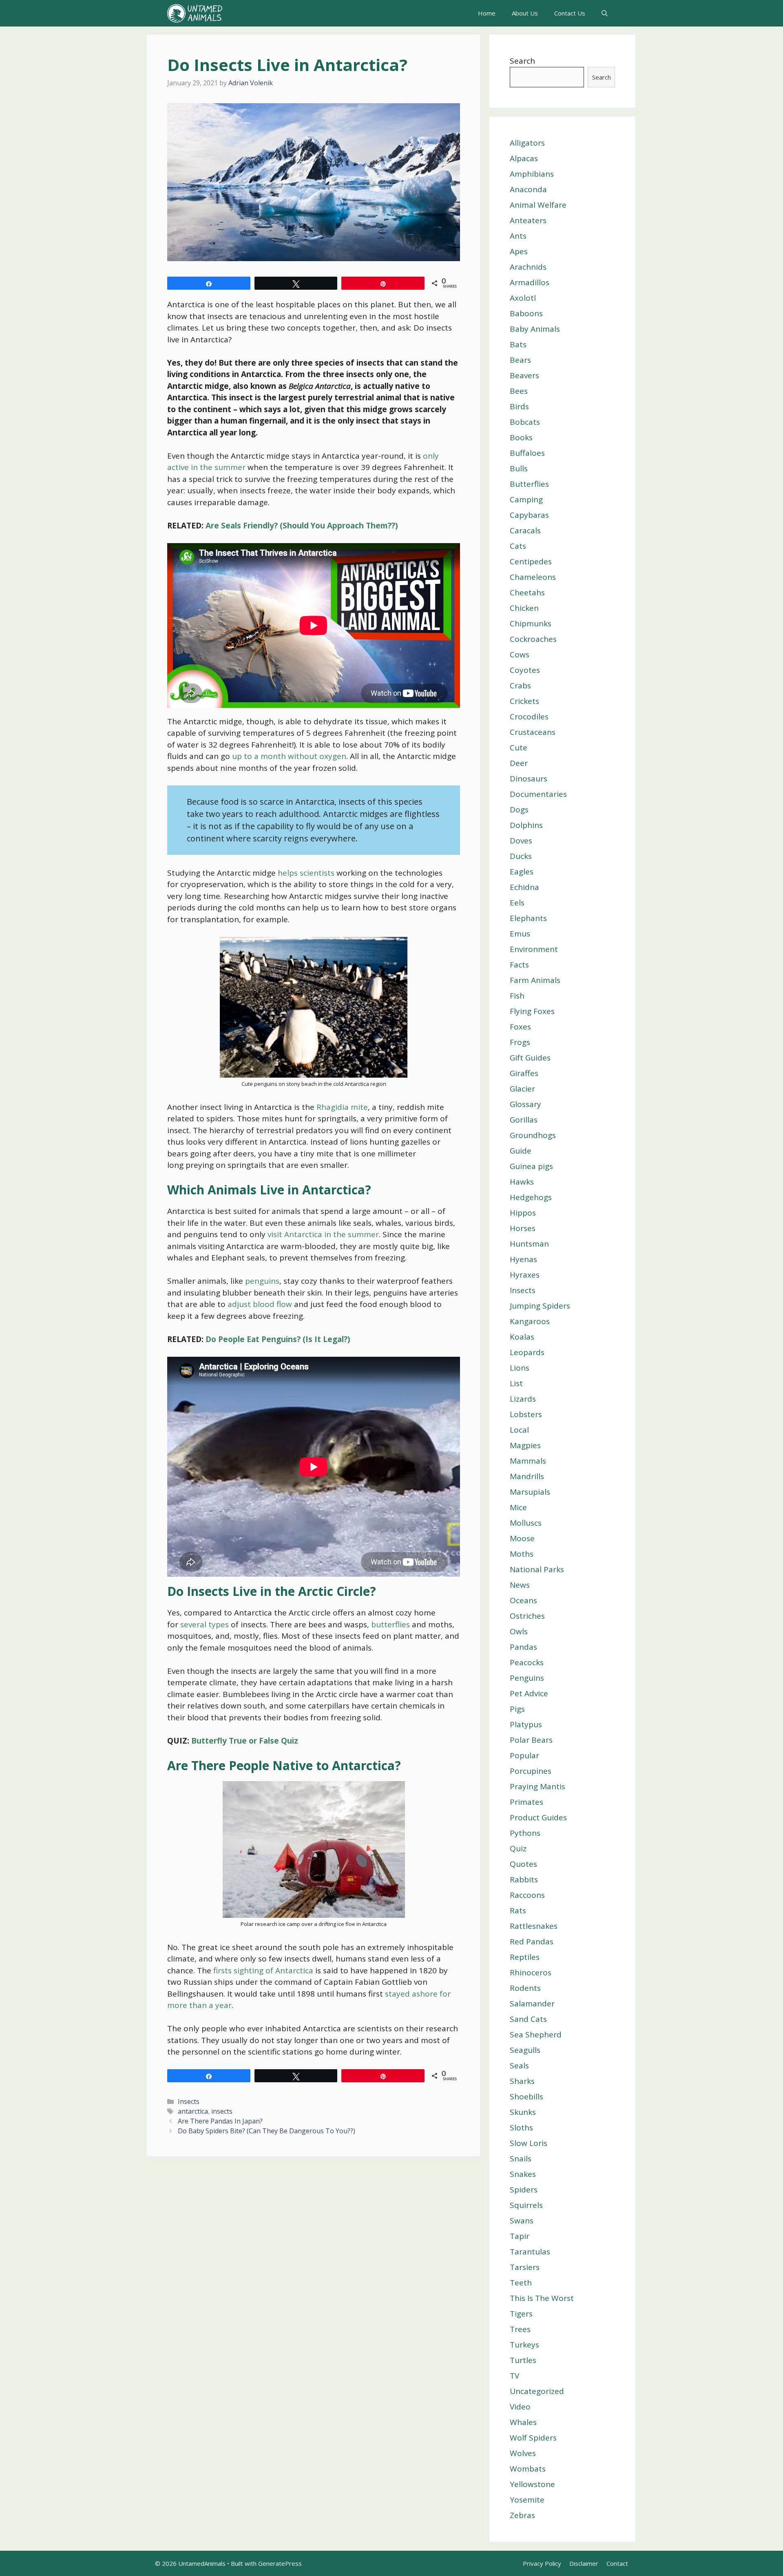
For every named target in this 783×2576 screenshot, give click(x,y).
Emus (520, 934)
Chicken (524, 608)
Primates (526, 1802)
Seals (519, 2066)
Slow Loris (529, 2143)
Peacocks (527, 1662)
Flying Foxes (532, 1011)
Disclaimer (584, 2563)
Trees (520, 2329)
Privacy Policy (542, 2563)
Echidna (524, 887)
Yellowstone (532, 2484)
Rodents (525, 1988)
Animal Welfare (538, 205)
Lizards (523, 1399)
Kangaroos (530, 1321)
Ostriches (527, 1616)
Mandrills (527, 1476)
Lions (520, 1368)
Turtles (523, 2360)
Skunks (523, 2112)
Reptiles (525, 1957)
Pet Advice (529, 1693)
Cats (518, 546)
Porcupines (531, 1771)
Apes (519, 251)
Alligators (527, 143)
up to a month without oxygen (289, 756)
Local (519, 1430)
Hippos (523, 1213)
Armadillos (530, 282)
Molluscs (526, 1523)
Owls (519, 1631)
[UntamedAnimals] (195, 13)
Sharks (522, 2081)
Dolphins (526, 825)
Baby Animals (535, 329)
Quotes (523, 1864)
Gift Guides (530, 1058)
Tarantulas (530, 2252)
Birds (519, 406)
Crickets (524, 701)
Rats (518, 1910)
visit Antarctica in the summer (323, 1234)
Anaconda (528, 189)
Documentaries (538, 794)
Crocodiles (529, 717)
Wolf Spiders (533, 2438)
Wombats (528, 2469)
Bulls (519, 468)
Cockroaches (533, 639)
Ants (518, 236)
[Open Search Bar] (605, 13)
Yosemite (527, 2500)
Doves (521, 841)
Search (522, 61)
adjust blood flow (260, 1304)
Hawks (522, 1182)
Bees (519, 391)
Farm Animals (535, 980)
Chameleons (533, 577)
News (520, 1585)
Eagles (522, 872)
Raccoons (527, 1895)
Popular (524, 1755)
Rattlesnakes (534, 1926)
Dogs (519, 810)
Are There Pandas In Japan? (220, 2121)
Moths (522, 1554)
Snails (521, 2159)
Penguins (527, 1678)
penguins (262, 1281)
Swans (522, 2221)
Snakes (523, 2174)
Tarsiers (525, 2267)
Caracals (525, 530)
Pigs (517, 1709)
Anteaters (528, 220)
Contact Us (570, 13)
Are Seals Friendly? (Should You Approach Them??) (302, 526)
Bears (520, 360)
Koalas (522, 1337)
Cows (520, 655)
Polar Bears (531, 1740)
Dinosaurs (529, 779)
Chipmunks (531, 623)
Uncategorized (537, 2391)
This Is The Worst (542, 2298)
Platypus (526, 1724)
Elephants (528, 918)
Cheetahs (527, 592)
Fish (517, 996)
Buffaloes (527, 453)
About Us (525, 13)
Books (521, 437)
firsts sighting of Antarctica (264, 1970)
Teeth (521, 2283)
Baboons (526, 313)
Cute (519, 748)
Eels (517, 903)
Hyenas (523, 1259)
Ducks (521, 856)
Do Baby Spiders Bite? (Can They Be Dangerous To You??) (267, 2131)
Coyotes (525, 670)
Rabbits (524, 1879)
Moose (522, 1538)
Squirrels (526, 2205)
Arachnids (528, 267)
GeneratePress (280, 2563)
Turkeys (524, 2345)
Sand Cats (528, 2019)
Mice (518, 1507)
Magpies (525, 1445)
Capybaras (529, 515)
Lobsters (526, 1414)
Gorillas (524, 1120)
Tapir (520, 2236)
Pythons (525, 1833)
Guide (521, 1151)
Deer (519, 763)
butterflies (390, 1624)
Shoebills (526, 2097)
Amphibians (532, 174)
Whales (523, 2422)
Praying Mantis (537, 1786)
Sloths (521, 2128)
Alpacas (524, 158)
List (516, 1383)
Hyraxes (525, 1275)
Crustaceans (533, 732)
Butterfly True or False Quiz (245, 1741)
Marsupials (530, 1492)
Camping (526, 499)
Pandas (523, 1647)
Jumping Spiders (540, 1306)
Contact (617, 2563)
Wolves (523, 2453)
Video (520, 2407)
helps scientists (307, 873)
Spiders (524, 2190)
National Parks (537, 1569)
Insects (189, 2101)
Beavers (524, 375)
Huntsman (529, 1244)
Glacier (522, 1089)
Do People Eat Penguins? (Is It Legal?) (278, 1339)
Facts (519, 965)
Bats (518, 344)
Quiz (518, 1848)
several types (205, 1624)
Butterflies (529, 484)
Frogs (520, 1042)
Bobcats (525, 422)
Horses (523, 1228)
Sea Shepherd (536, 2035)
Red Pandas (532, 1941)
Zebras (522, 2515)
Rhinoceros (531, 1972)
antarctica (193, 2111)
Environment (534, 949)
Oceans (523, 1600)
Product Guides (538, 1817)
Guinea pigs (531, 1166)
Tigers (521, 2314)
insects (222, 2111)
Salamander (532, 2004)
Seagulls (525, 2050)
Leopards (527, 1352)
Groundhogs (533, 1135)
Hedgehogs (531, 1197)
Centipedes (531, 561)
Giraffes (524, 1073)
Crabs (520, 686)
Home (487, 13)
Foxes (520, 1027)
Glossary (525, 1104)
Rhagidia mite (342, 1107)
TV (514, 2376)
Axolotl (523, 298)
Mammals (528, 1461)
